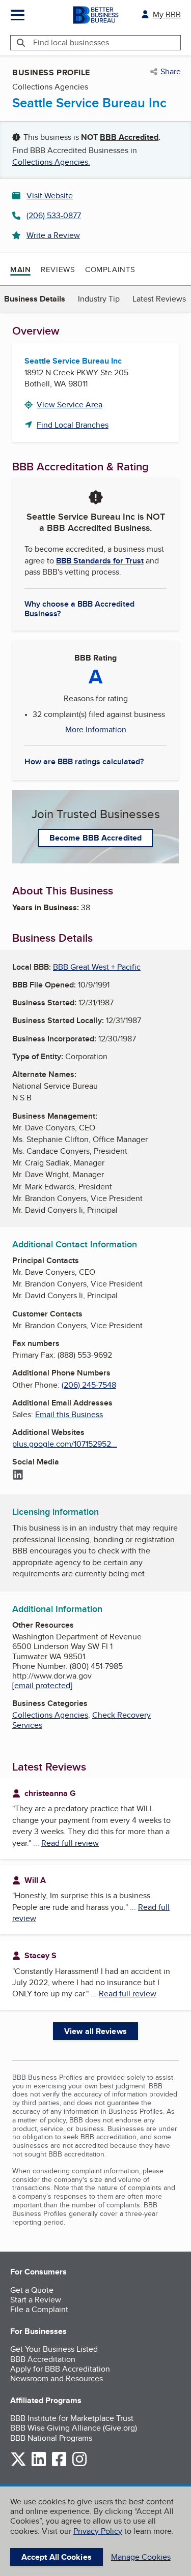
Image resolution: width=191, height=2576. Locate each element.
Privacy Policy (98, 2531)
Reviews (58, 269)
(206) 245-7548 (89, 1385)
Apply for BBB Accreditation (60, 2369)
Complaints (110, 269)
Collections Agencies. (51, 162)
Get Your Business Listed (54, 2349)
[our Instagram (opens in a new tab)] (79, 2464)
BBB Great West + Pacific (97, 967)
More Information (96, 730)
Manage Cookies (141, 2557)
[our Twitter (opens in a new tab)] (18, 2464)
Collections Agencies (50, 1715)
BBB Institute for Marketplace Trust (72, 2418)
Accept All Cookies (57, 2557)
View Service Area (70, 405)
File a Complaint (39, 2309)
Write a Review (53, 235)
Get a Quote (32, 2290)
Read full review (70, 1843)
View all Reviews (95, 2031)
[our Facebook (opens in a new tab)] (59, 2464)
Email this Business (69, 1414)
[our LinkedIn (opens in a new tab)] (39, 2464)
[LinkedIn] (18, 1476)
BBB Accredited (129, 137)
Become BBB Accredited (95, 838)
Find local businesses (71, 42)
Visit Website (50, 196)
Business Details (35, 299)
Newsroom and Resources (57, 2378)
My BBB (167, 14)
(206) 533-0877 (54, 215)
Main (20, 269)
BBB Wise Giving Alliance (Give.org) (74, 2428)
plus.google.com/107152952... (65, 1444)
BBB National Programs (51, 2438)
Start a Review (36, 2300)
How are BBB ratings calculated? (84, 761)
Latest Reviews (159, 299)
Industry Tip (99, 299)
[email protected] (42, 1685)
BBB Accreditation (43, 2359)
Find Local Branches (73, 425)
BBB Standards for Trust (100, 561)
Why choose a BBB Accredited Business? (79, 608)
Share (171, 72)
